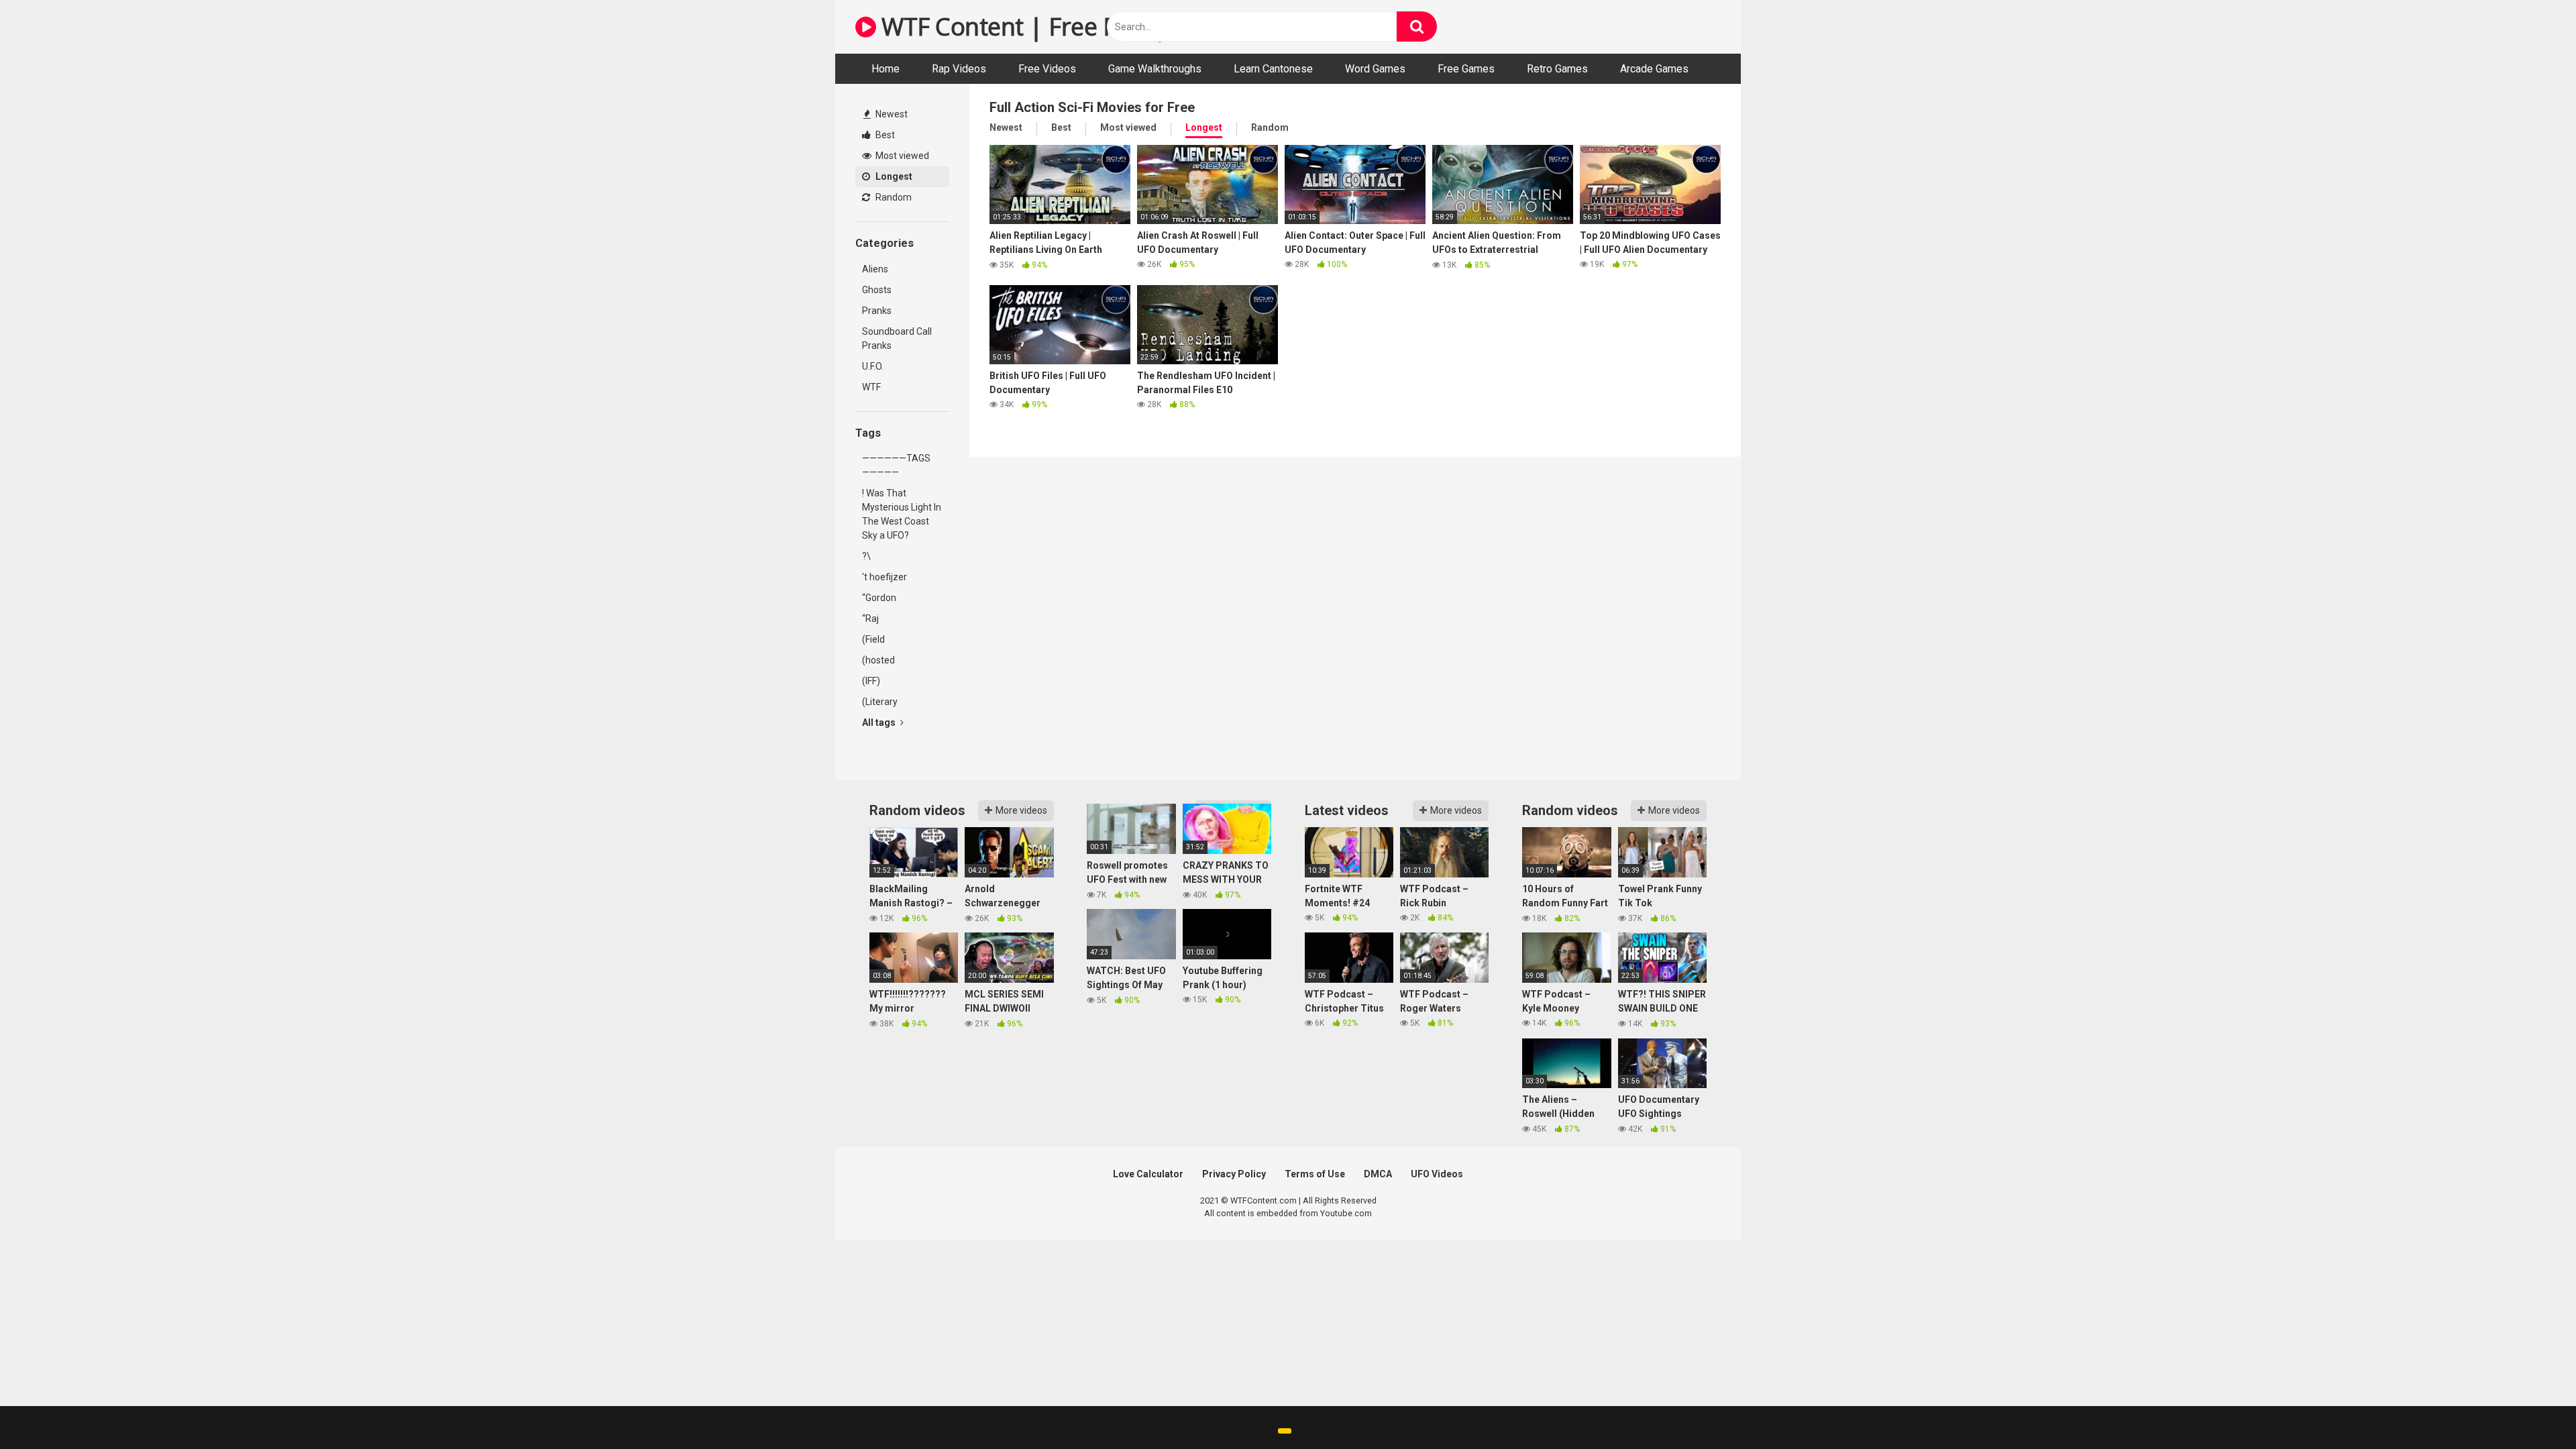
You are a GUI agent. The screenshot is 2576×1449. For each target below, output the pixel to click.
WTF (871, 387)
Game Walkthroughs (1155, 69)
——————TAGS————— (896, 465)
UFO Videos (1437, 1174)
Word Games (1375, 69)
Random (893, 197)
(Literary (880, 702)
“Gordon (879, 598)
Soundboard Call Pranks (897, 338)
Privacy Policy (1234, 1174)
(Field (873, 639)
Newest (891, 114)
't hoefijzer (884, 577)
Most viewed (901, 156)
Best (884, 135)
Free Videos (1047, 69)
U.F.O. (873, 366)
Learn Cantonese (1273, 69)
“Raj (870, 619)
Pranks (877, 311)
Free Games (1466, 69)
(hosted (878, 660)
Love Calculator (1148, 1174)
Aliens (875, 269)
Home (885, 69)
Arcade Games (1654, 69)
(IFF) (871, 681)
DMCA (1378, 1174)
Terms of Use (1315, 1174)
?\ (866, 556)
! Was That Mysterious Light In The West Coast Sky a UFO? (902, 514)
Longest (893, 176)
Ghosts (877, 290)
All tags (880, 722)
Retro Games (1557, 69)
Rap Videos (959, 69)
